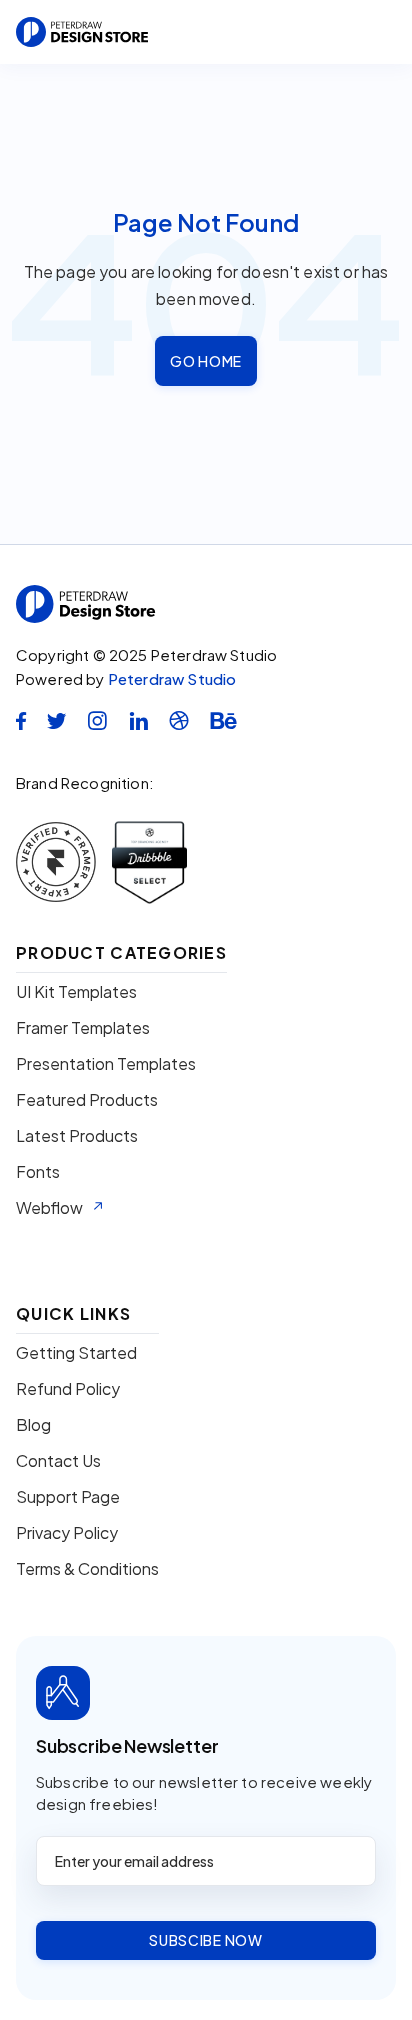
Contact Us (58, 1461)
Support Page (68, 1497)
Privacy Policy (67, 1533)
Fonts (38, 1172)
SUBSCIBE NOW (205, 1940)
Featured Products (87, 1100)
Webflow (49, 1208)
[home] (82, 32)
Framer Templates (83, 1028)
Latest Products (77, 1136)
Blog (33, 1425)
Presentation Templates (106, 1064)
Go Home (206, 361)
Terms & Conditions (87, 1569)
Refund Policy (68, 1389)
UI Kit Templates (76, 992)
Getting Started (76, 1353)
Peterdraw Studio (172, 678)
